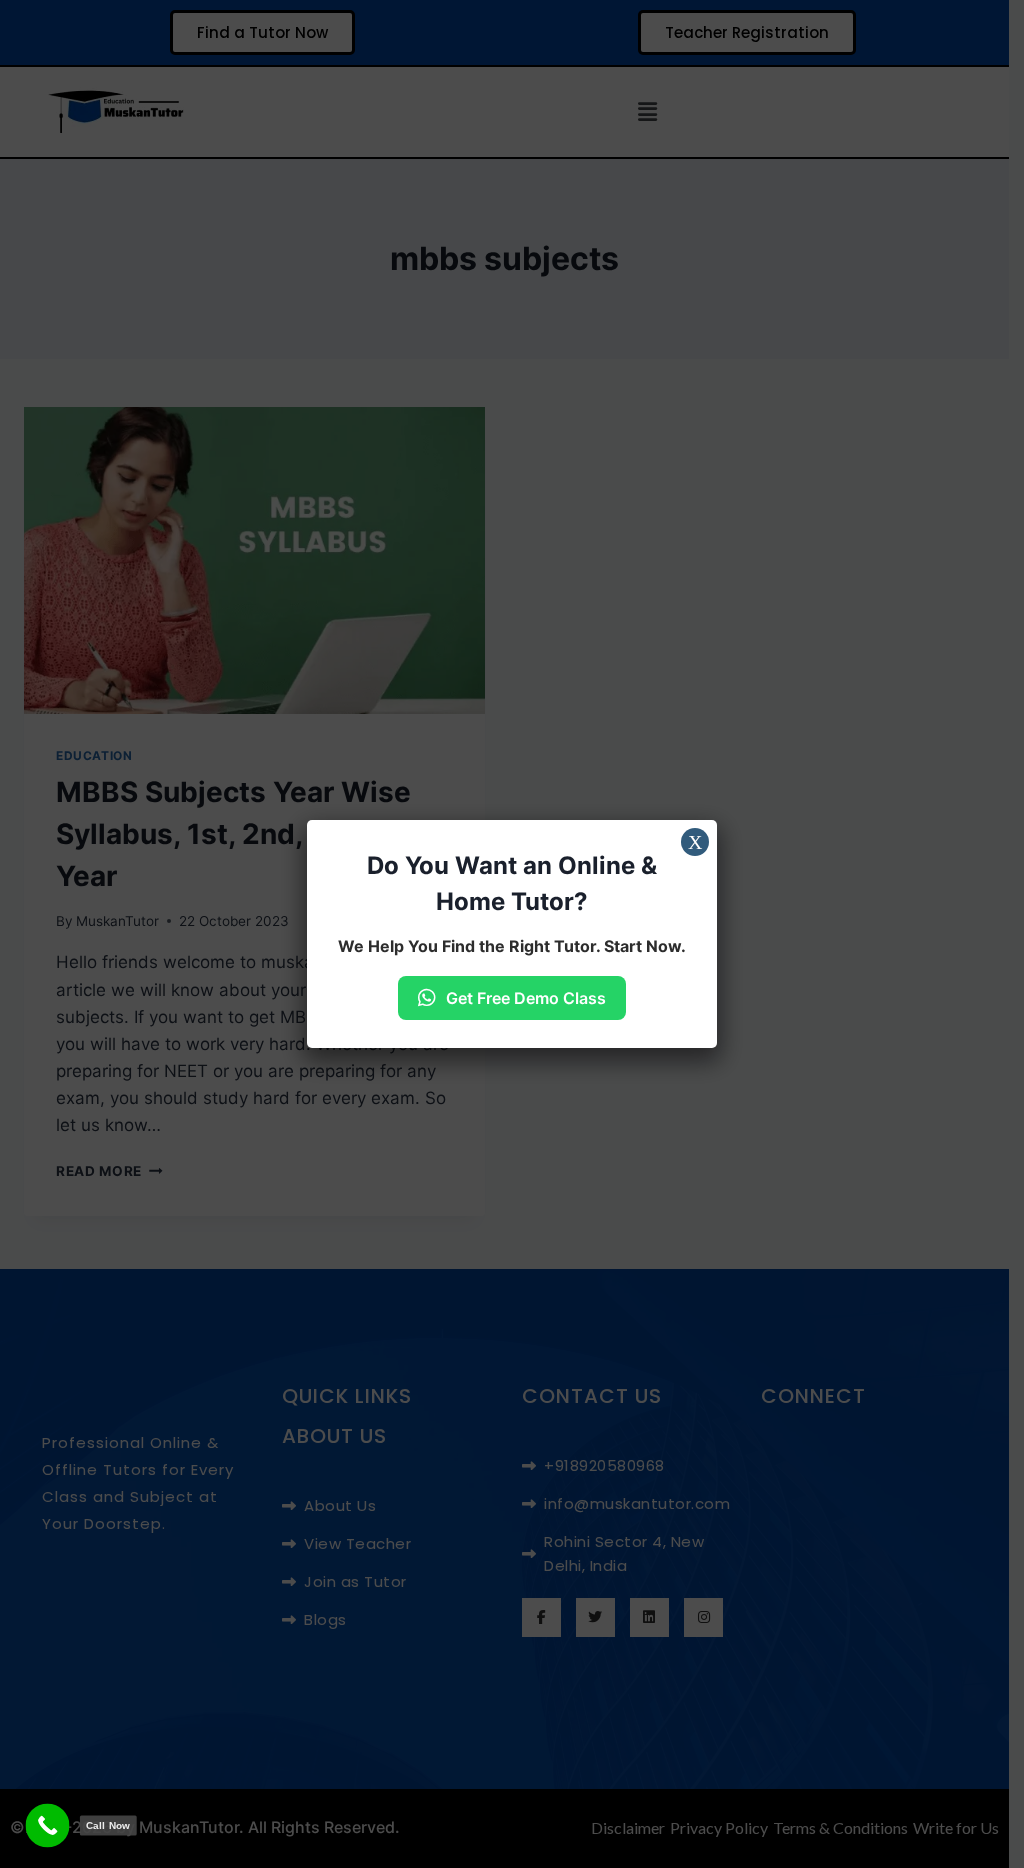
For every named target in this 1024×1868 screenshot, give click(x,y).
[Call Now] (48, 1826)
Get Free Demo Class (526, 998)
